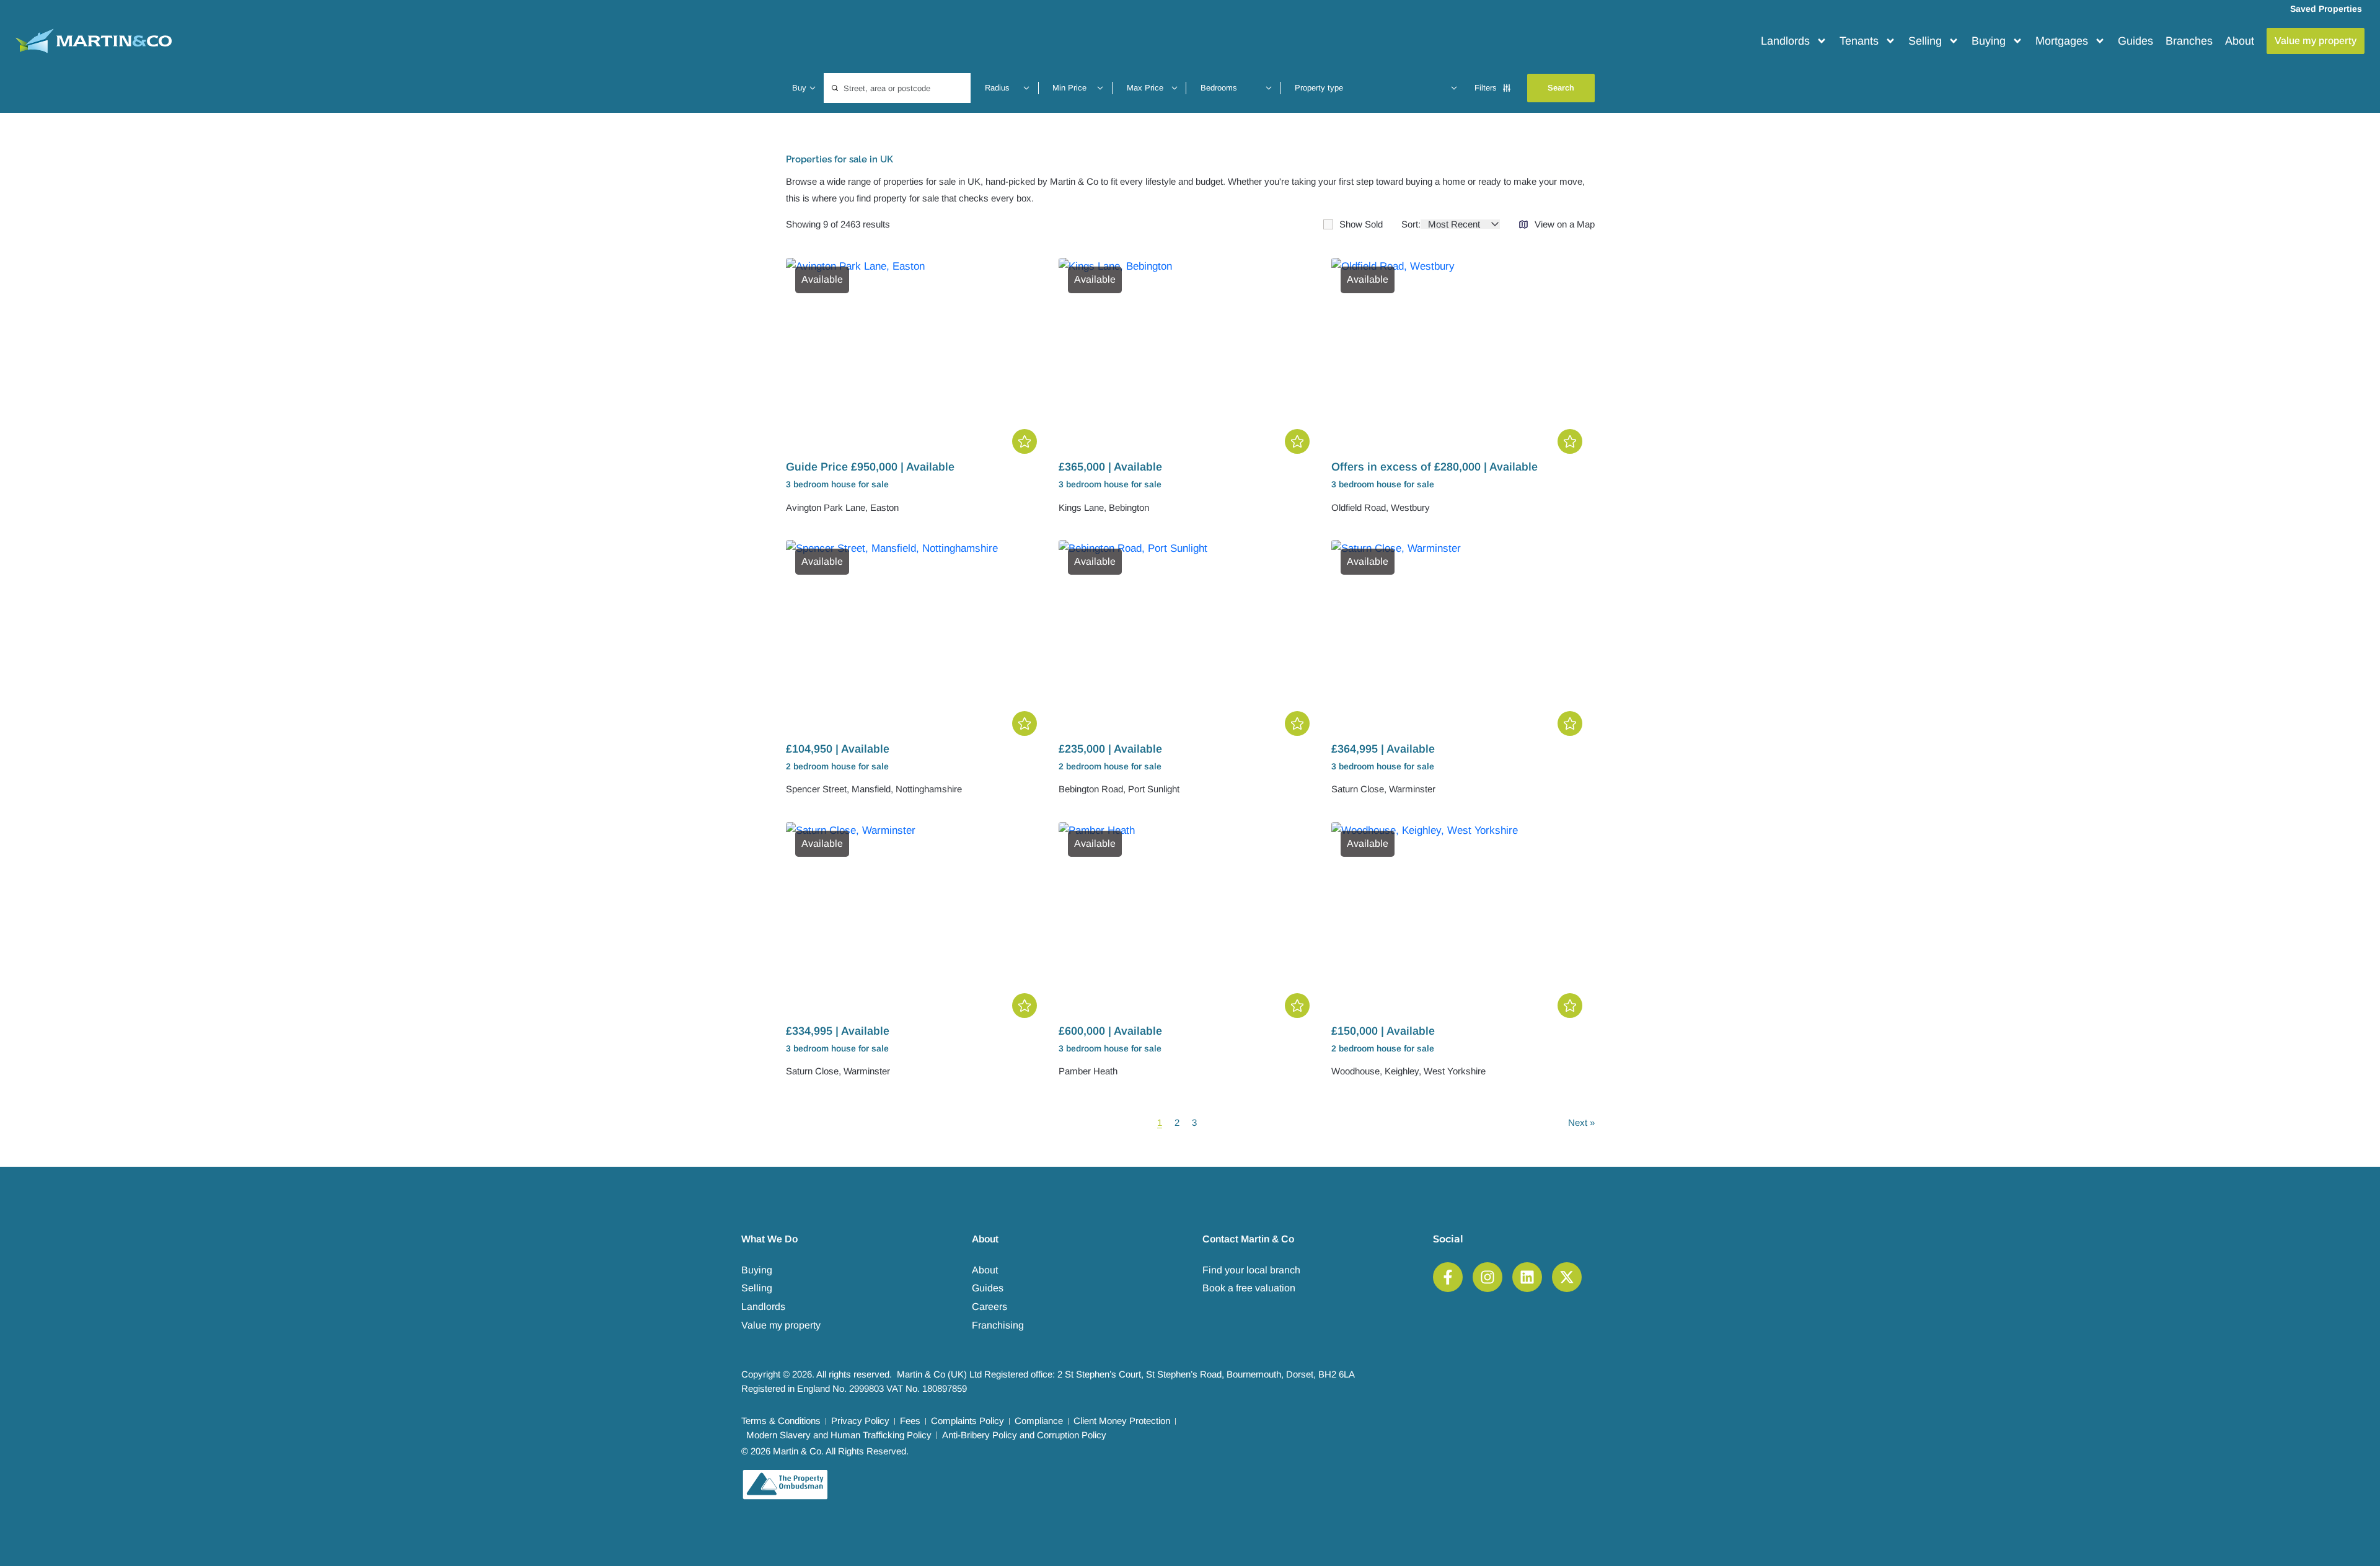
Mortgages (2062, 41)
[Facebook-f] (1448, 1277)
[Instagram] (1487, 1277)
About (2240, 41)
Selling (1925, 41)
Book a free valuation (1249, 1288)
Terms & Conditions (781, 1421)
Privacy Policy (860, 1421)
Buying (1989, 41)
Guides (2135, 41)
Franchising (998, 1325)
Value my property (781, 1325)
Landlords (1785, 41)
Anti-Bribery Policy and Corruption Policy (1024, 1435)
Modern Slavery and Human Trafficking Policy (839, 1435)
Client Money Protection (1122, 1421)
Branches (2189, 41)
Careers (989, 1307)
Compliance (1039, 1421)
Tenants (1859, 41)
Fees (910, 1421)
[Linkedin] (1527, 1277)
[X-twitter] (1567, 1277)
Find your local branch (1251, 1270)
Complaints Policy (967, 1421)
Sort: (1411, 224)
